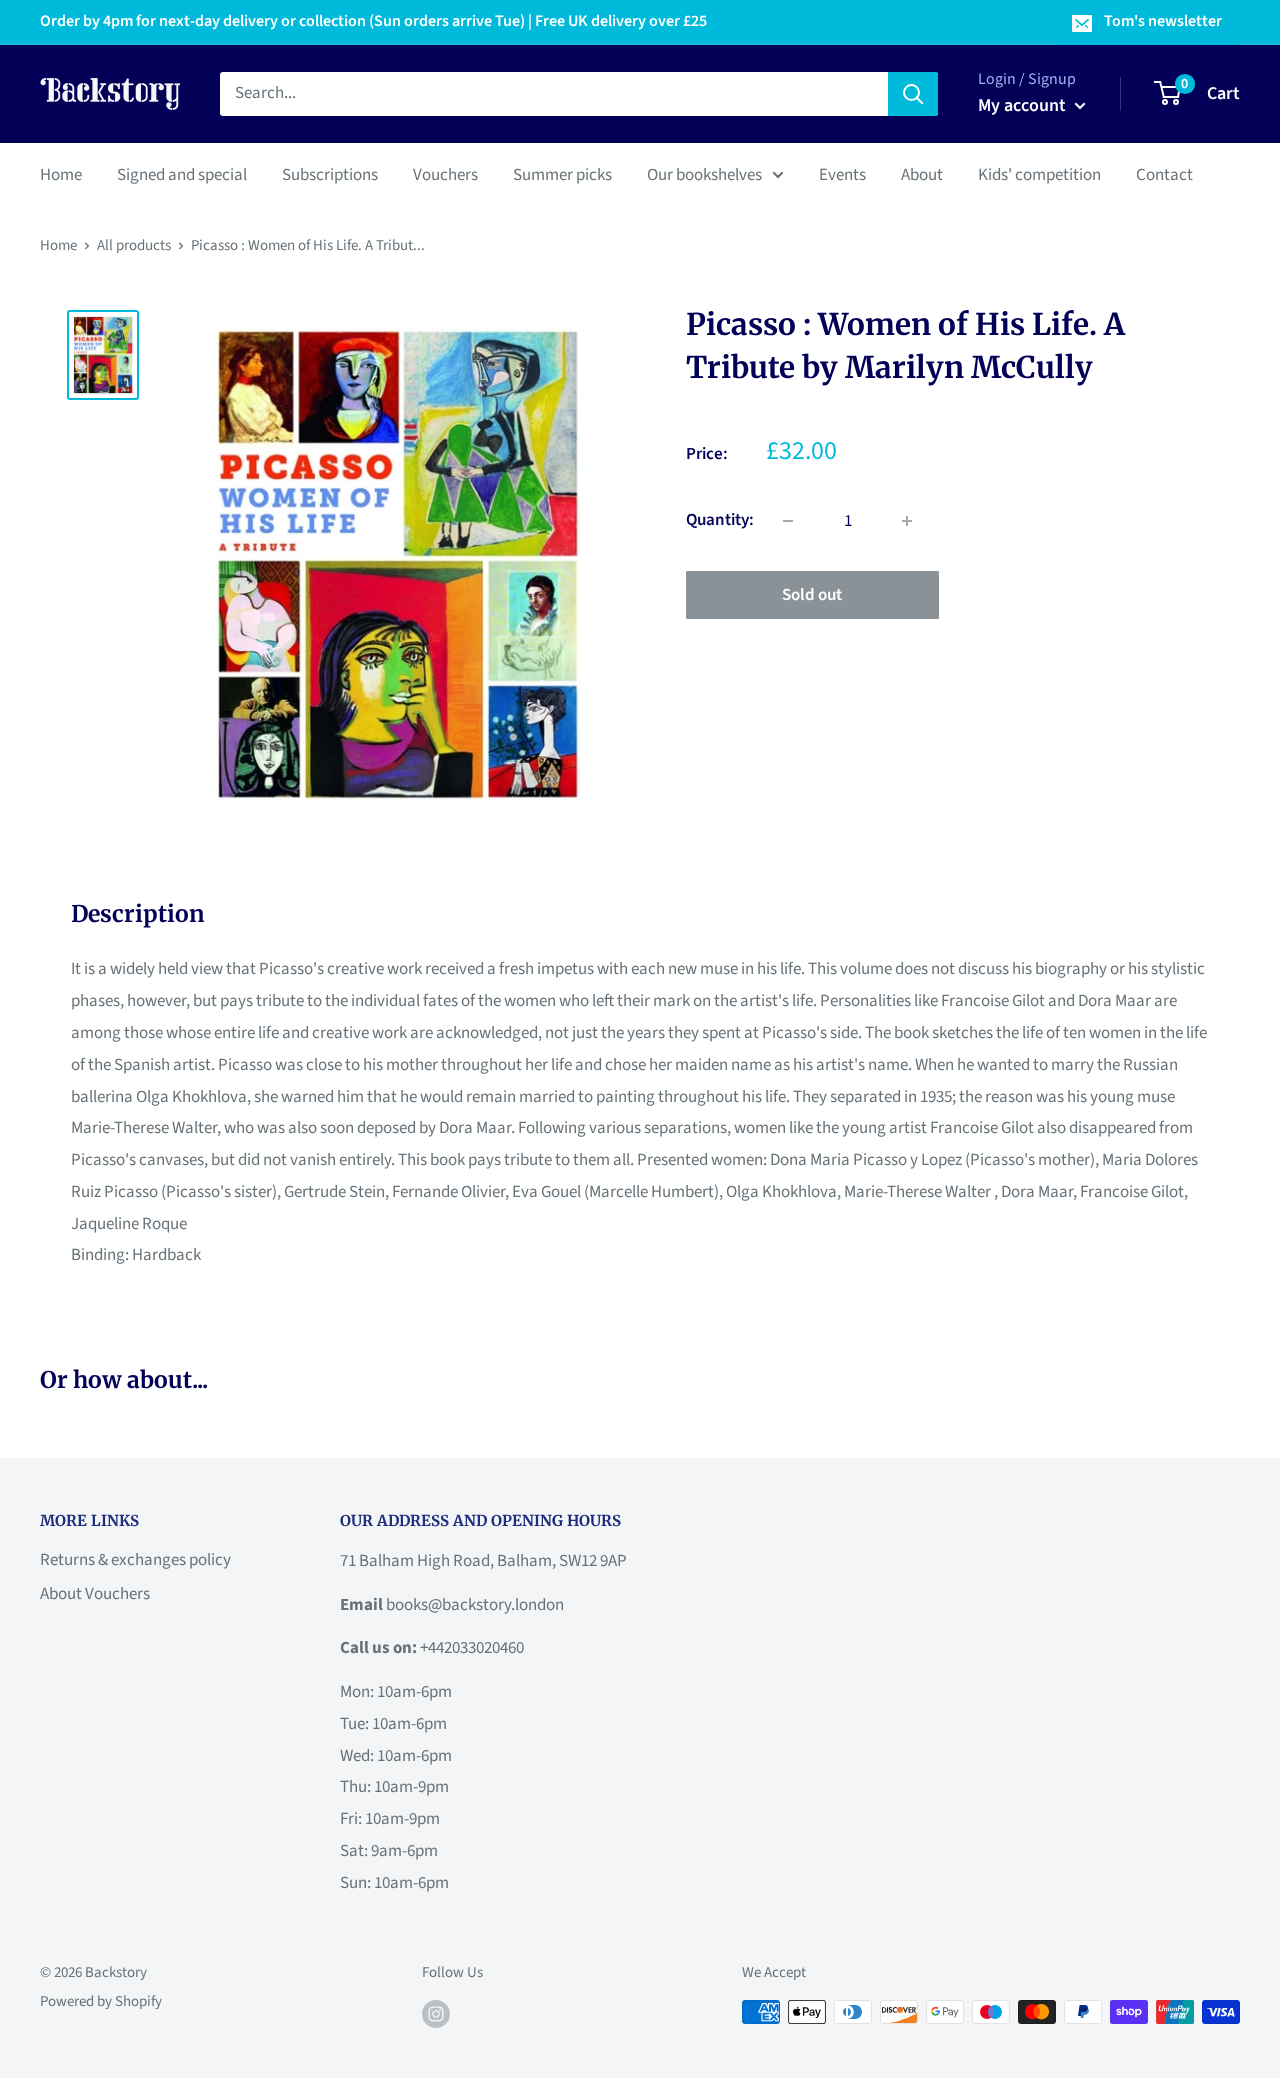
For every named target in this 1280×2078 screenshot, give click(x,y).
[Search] (913, 94)
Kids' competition (1039, 174)
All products (134, 245)
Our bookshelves (704, 174)
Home (61, 174)
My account (1024, 105)
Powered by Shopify (101, 2001)
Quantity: (720, 520)
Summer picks (562, 174)
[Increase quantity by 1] (907, 521)
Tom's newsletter (1163, 21)
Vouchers (445, 174)
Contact (1164, 174)
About (922, 174)
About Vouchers (95, 1594)
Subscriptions (330, 174)
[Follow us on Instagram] (436, 2014)
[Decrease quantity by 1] (788, 521)
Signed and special (182, 174)
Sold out (812, 595)
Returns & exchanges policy (135, 1560)
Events (842, 174)
